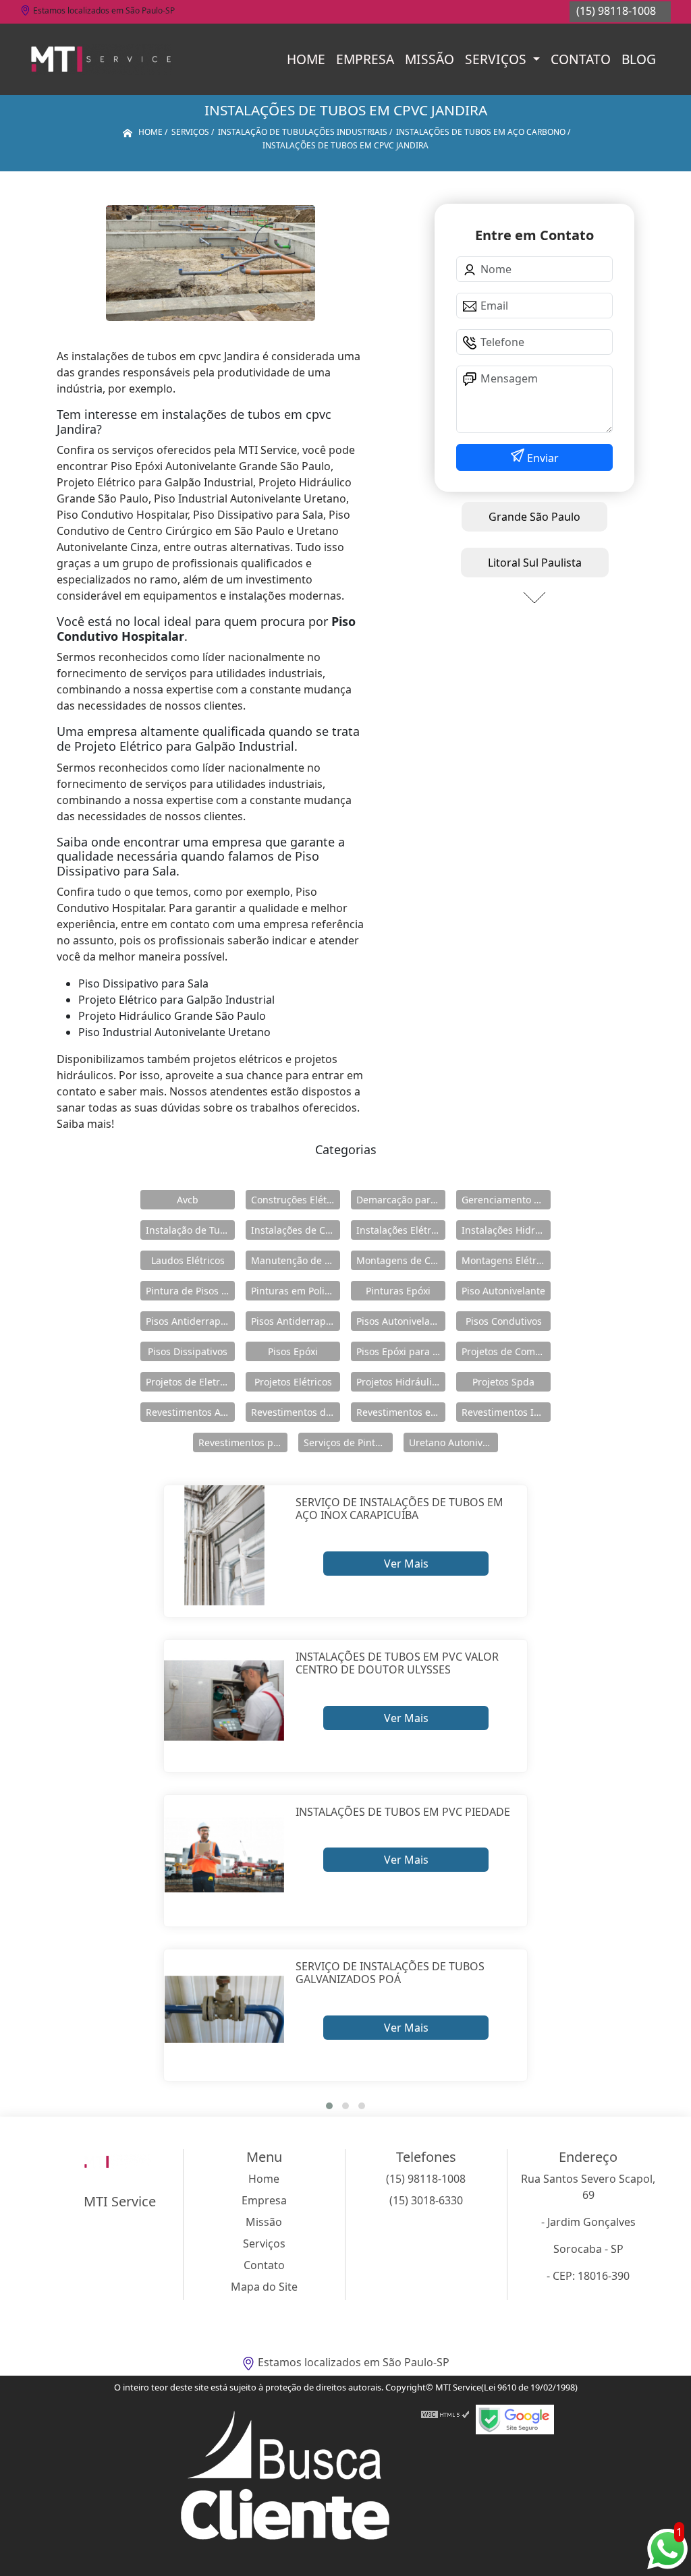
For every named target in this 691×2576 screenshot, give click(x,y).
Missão (430, 59)
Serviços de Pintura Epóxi (348, 1442)
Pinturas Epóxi (398, 1291)
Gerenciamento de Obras (506, 1200)
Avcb (188, 1200)
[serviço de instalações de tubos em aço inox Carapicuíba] (224, 1546)
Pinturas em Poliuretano (296, 1291)
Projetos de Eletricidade (190, 1382)
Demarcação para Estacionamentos (401, 1200)
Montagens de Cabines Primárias (401, 1260)
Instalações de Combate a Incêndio (296, 1230)
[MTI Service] (101, 59)
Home (306, 59)
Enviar (542, 458)
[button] (329, 2106)
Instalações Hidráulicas (506, 1230)
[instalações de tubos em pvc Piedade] (224, 1855)
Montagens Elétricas (506, 1260)
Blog (639, 59)
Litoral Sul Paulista (535, 563)
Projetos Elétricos (293, 1382)
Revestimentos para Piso (243, 1442)
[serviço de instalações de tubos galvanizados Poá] (224, 2010)
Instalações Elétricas (401, 1230)
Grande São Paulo (534, 517)
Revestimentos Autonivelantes (190, 1412)
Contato (581, 59)
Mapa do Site (264, 2287)
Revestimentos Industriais (506, 1412)
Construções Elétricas (296, 1200)
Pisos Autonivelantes (401, 1321)
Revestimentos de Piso (296, 1412)
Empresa (365, 59)
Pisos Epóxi (293, 1351)
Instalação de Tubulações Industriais (190, 1230)
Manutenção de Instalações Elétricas (296, 1260)
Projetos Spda (503, 1382)
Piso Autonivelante (503, 1291)
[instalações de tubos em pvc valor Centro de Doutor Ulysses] (224, 1700)
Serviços (497, 59)
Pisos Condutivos (504, 1321)
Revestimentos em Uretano (401, 1412)
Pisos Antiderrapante (190, 1321)
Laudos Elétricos (188, 1260)
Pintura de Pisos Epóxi (190, 1291)
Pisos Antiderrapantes (296, 1321)
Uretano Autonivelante (453, 1442)
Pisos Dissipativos (188, 1351)
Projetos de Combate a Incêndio (506, 1351)
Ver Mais (406, 1564)
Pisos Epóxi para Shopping (401, 1351)
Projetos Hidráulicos (401, 1382)
